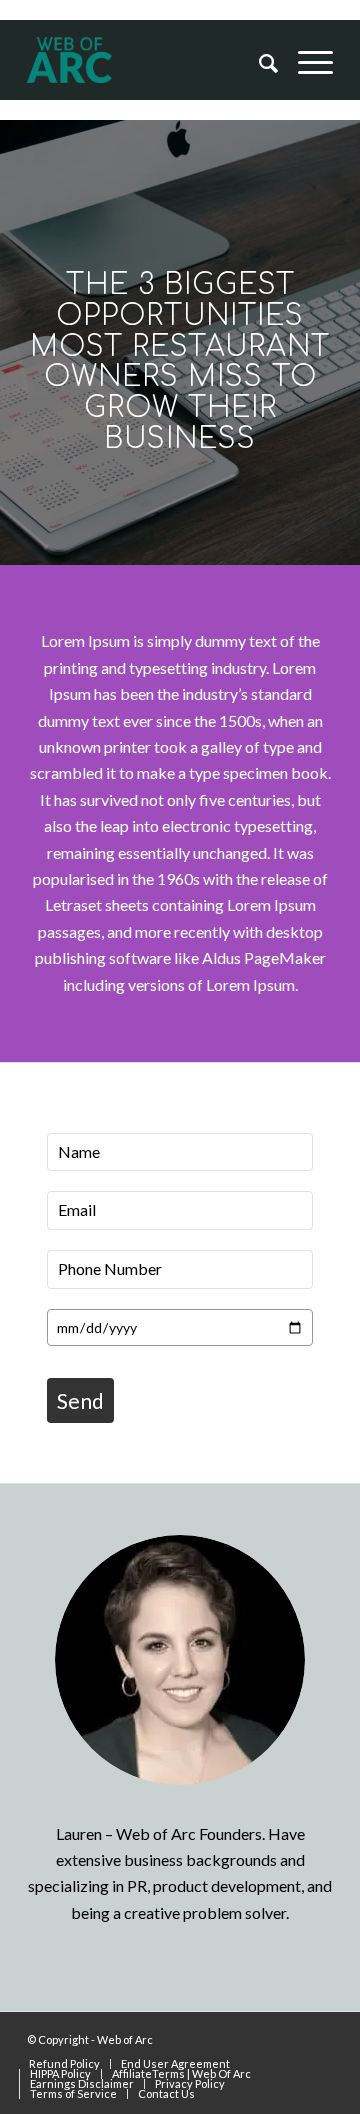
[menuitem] (258, 62)
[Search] (258, 62)
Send (80, 1400)
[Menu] (305, 62)
